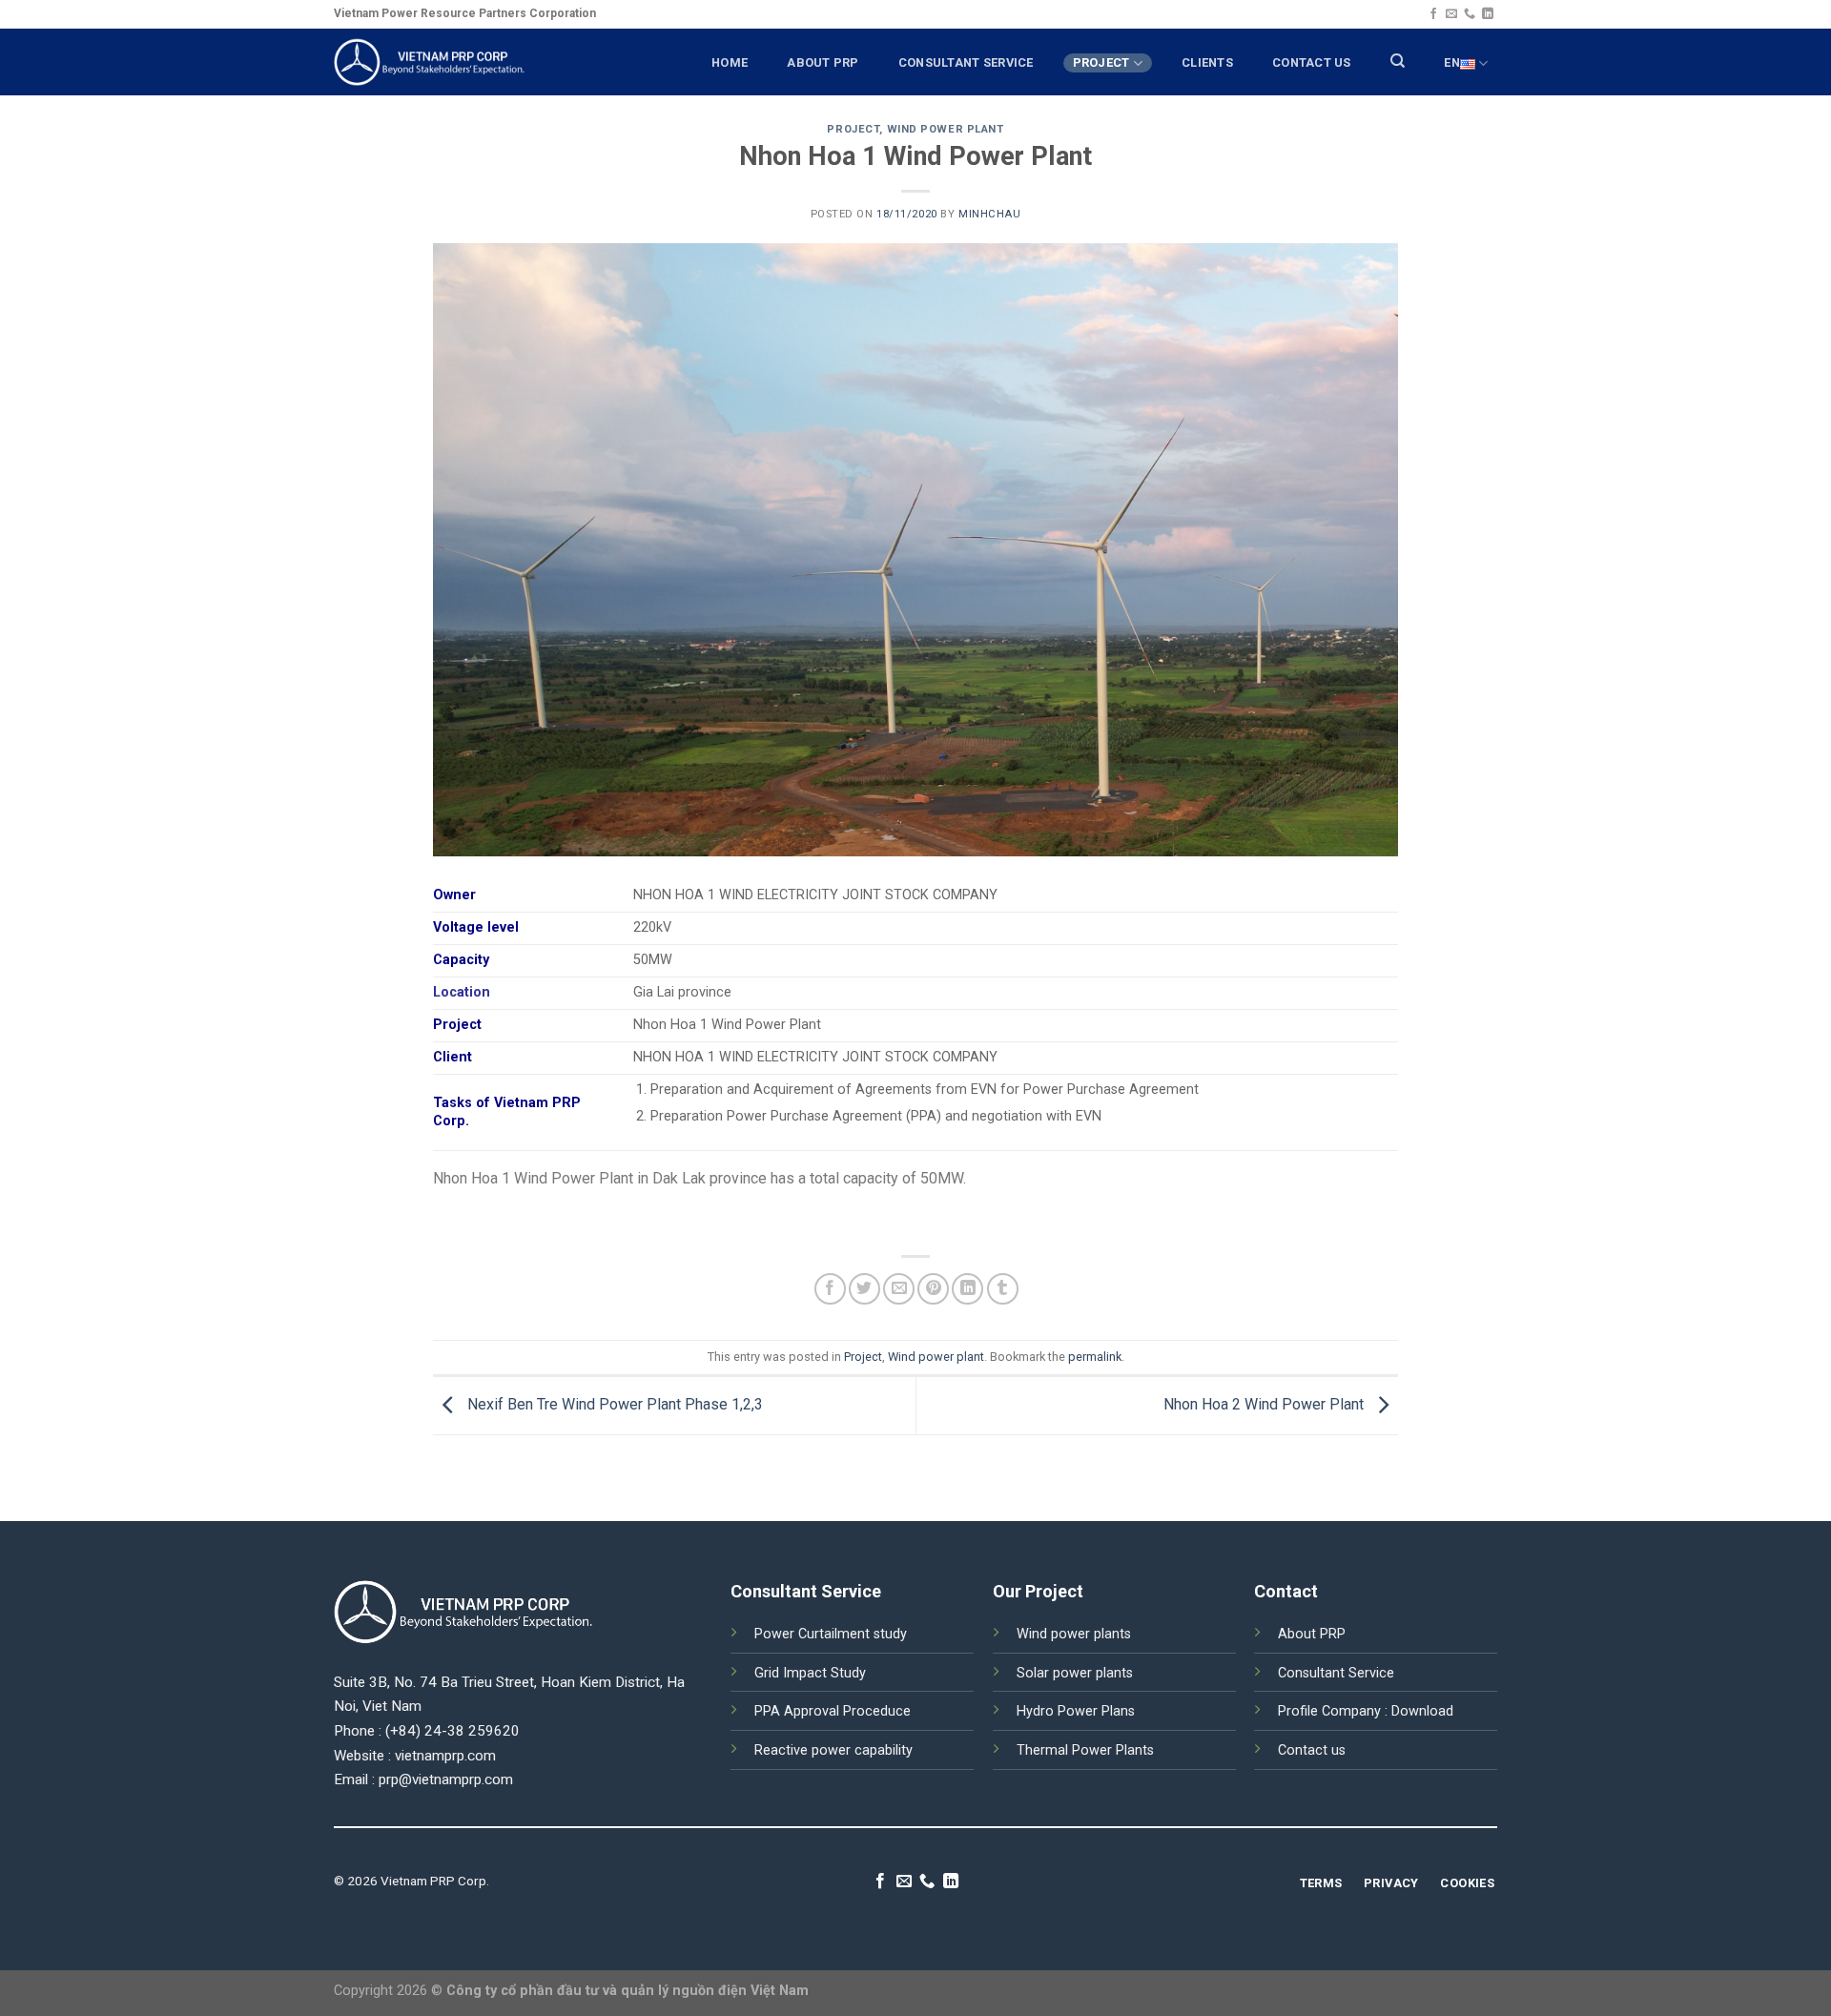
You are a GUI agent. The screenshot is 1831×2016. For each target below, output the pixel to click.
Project (1101, 62)
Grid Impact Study (810, 1673)
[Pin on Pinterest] (933, 1289)
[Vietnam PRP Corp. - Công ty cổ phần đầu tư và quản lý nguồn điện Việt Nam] (429, 62)
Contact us (1312, 1750)
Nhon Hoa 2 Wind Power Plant (1265, 1404)
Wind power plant (946, 129)
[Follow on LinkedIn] (1488, 14)
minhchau (989, 214)
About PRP (823, 62)
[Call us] (1470, 14)
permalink (1095, 1357)
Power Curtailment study (831, 1634)
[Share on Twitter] (864, 1289)
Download (1422, 1711)
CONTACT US (1312, 62)
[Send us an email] (1451, 14)
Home (730, 62)
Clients (1207, 62)
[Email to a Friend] (899, 1289)
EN (1452, 62)
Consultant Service (1336, 1673)
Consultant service (966, 62)
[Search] (1398, 61)
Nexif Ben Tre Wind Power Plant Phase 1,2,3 (613, 1404)
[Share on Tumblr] (1003, 1289)
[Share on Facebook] (830, 1289)
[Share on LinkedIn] (967, 1289)
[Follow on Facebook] (1433, 14)
